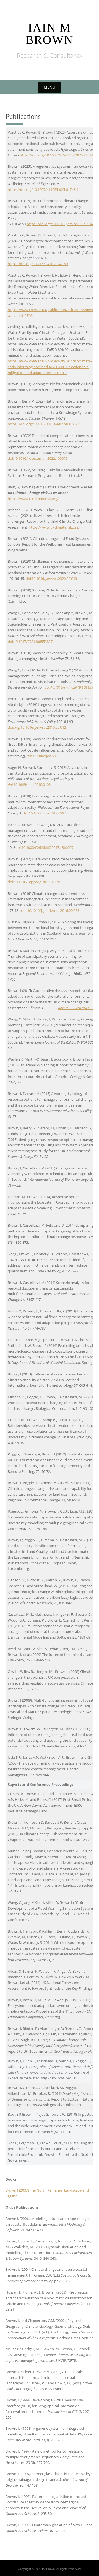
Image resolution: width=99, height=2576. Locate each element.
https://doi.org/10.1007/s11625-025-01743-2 (43, 189)
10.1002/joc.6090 (46, 756)
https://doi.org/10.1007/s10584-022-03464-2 (43, 424)
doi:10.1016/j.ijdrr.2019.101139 (69, 687)
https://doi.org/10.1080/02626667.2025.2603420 (58, 155)
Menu (50, 87)
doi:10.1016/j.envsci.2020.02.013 (51, 579)
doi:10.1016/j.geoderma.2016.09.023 (50, 910)
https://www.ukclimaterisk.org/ (33, 499)
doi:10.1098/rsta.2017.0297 (44, 813)
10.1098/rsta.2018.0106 (32, 785)
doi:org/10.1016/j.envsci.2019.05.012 (37, 727)
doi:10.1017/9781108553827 (30, 642)
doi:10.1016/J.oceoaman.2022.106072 (38, 458)
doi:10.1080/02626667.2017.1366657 (44, 847)
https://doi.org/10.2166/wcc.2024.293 (38, 264)
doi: (30, 756)
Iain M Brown (50, 34)
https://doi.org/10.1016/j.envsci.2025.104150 (63, 224)
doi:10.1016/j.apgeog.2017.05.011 (34, 882)
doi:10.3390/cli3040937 (76, 1008)
